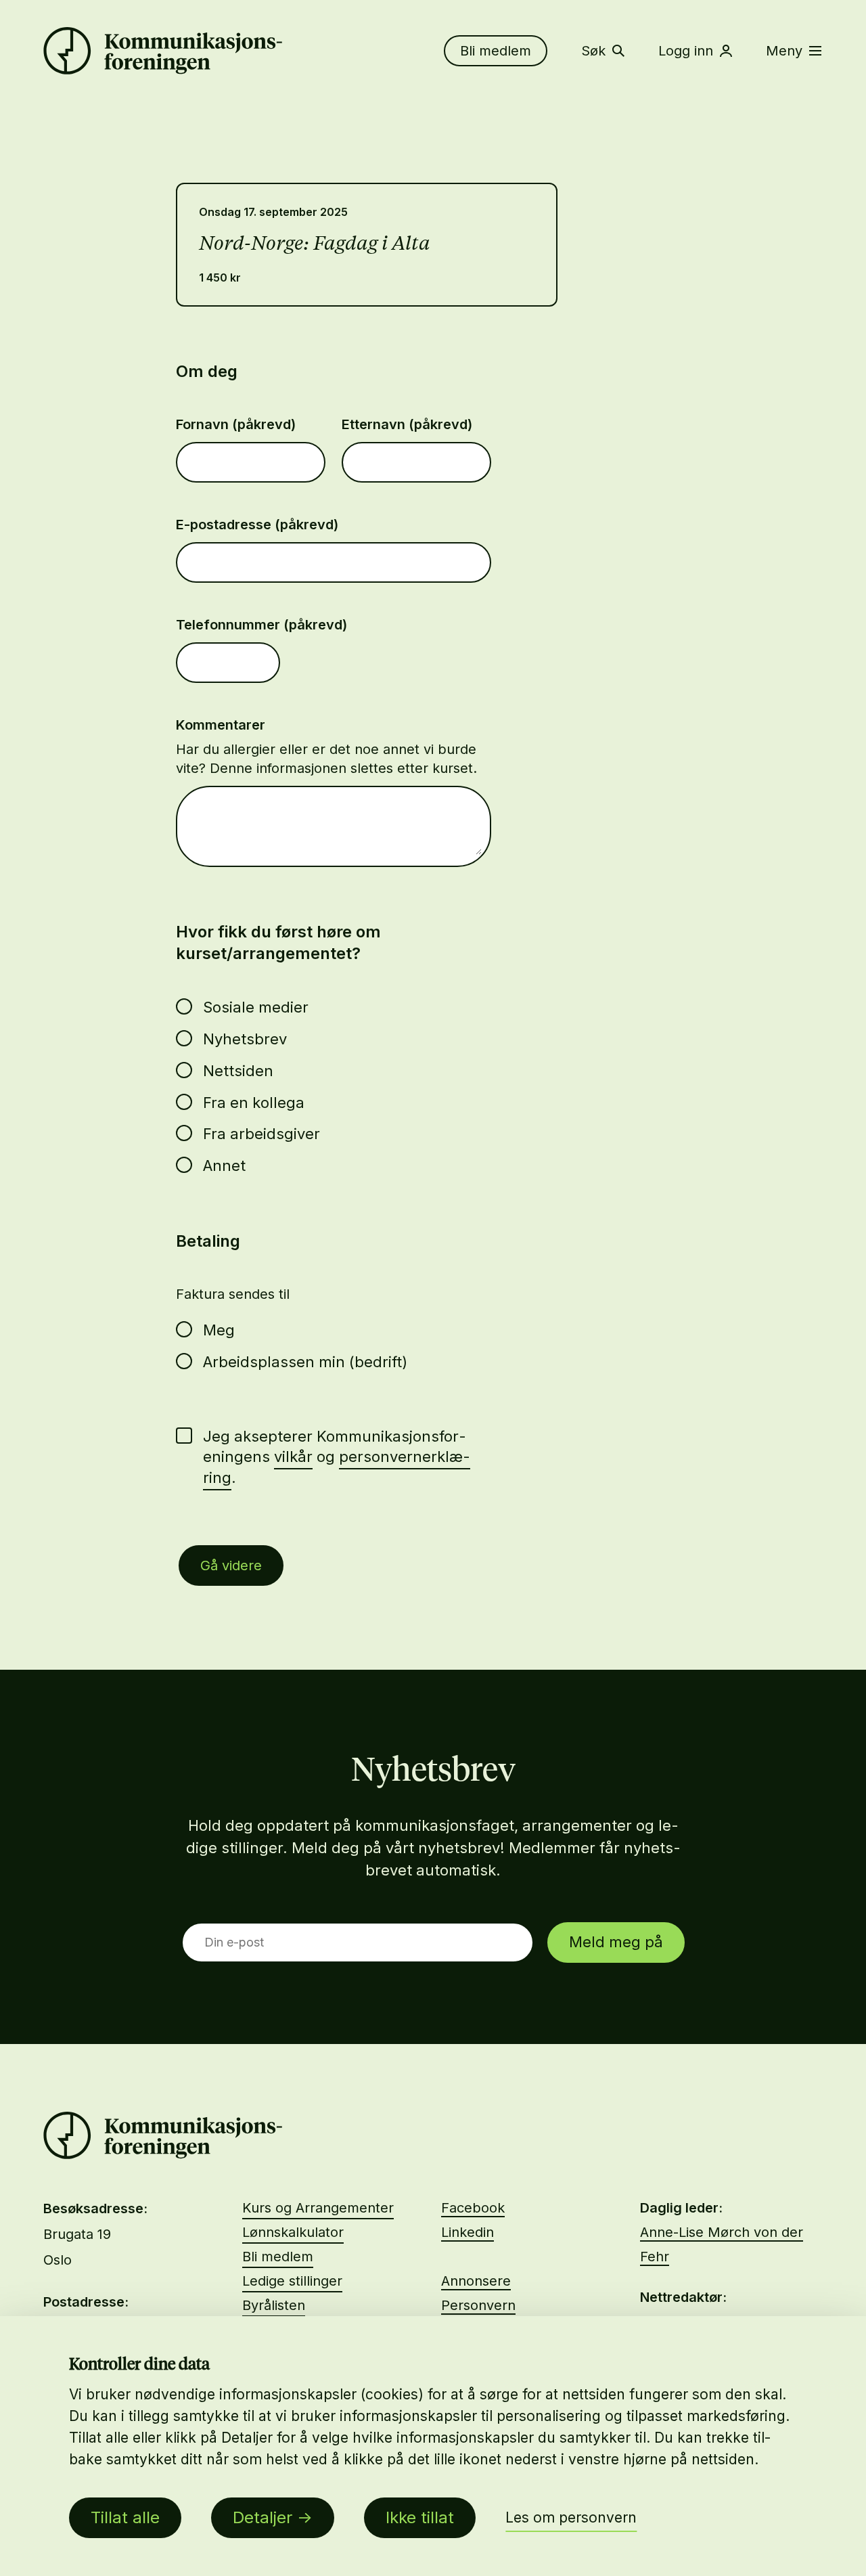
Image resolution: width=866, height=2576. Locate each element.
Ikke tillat (420, 2517)
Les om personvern (571, 2517)
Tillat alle (125, 2517)
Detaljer (263, 2517)
